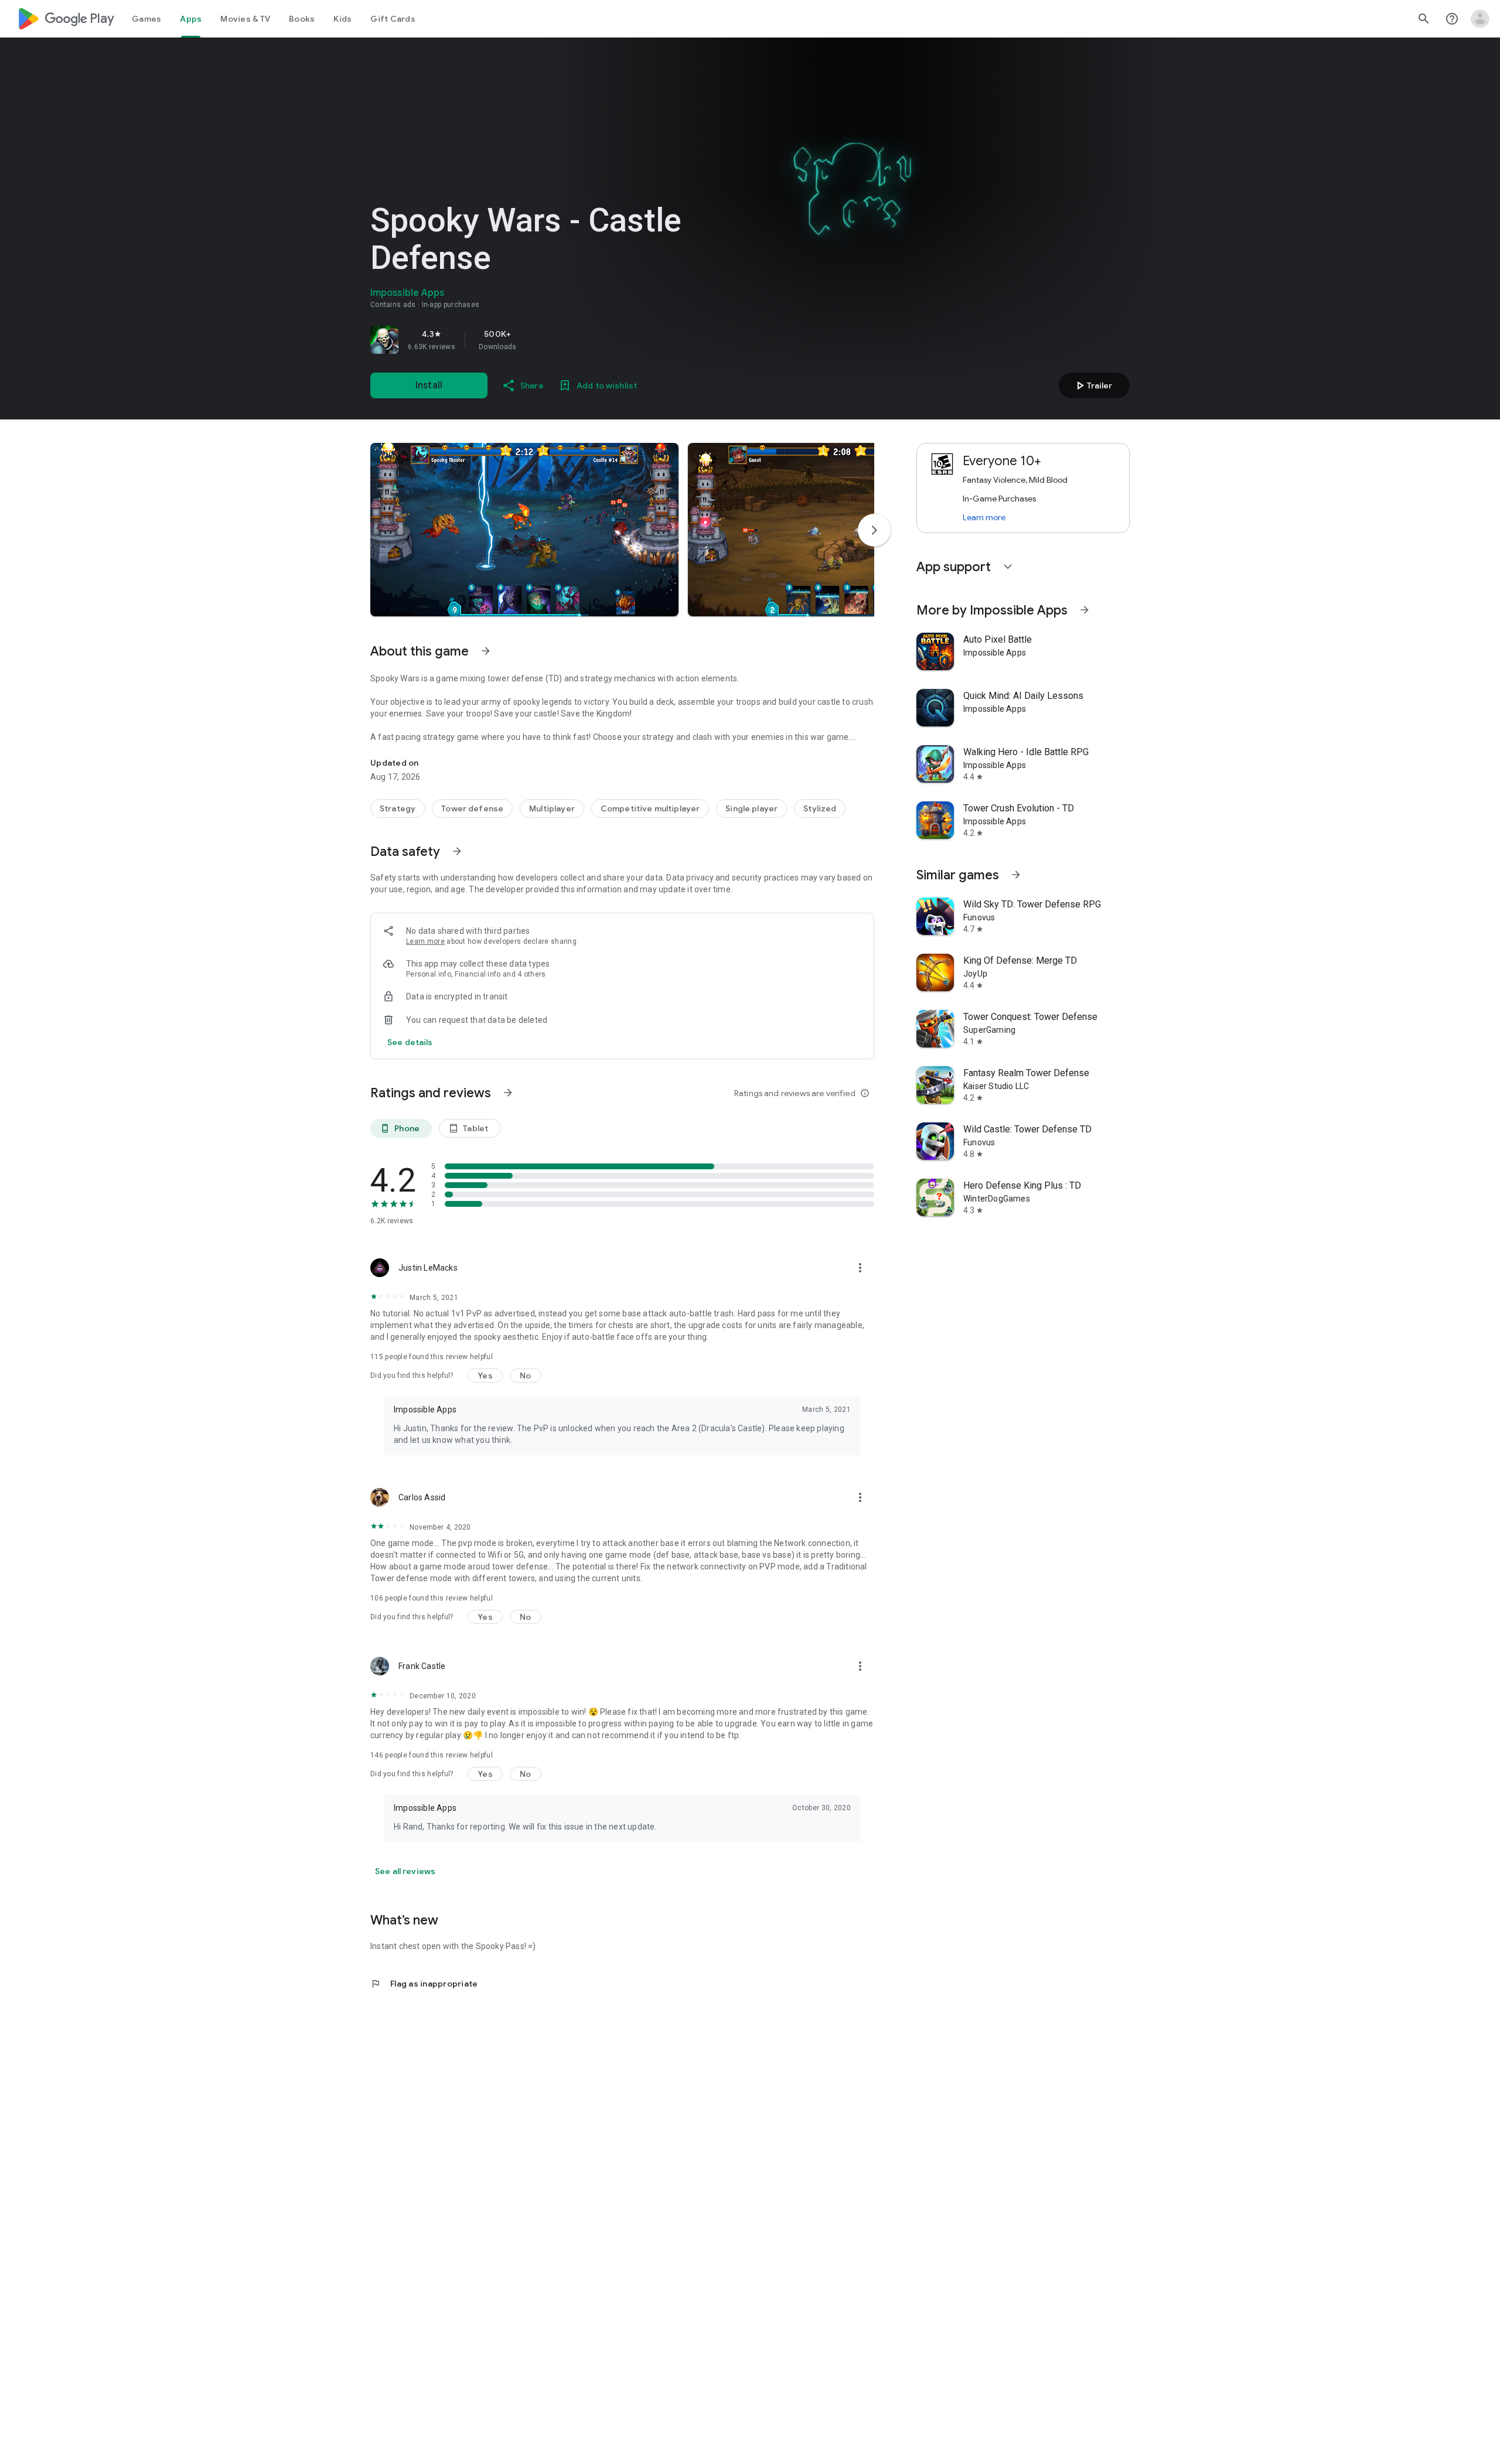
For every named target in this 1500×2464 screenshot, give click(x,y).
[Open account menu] (1480, 19)
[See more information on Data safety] (457, 851)
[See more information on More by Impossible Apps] (1085, 610)
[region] (534, 340)
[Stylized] (820, 808)
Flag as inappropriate (424, 1984)
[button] (524, 530)
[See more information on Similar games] (1016, 875)
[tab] (146, 19)
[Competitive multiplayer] (650, 808)
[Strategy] (398, 808)
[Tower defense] (472, 808)
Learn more (425, 941)
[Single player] (751, 808)
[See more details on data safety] (410, 1042)
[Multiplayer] (552, 808)
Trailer (1092, 385)
